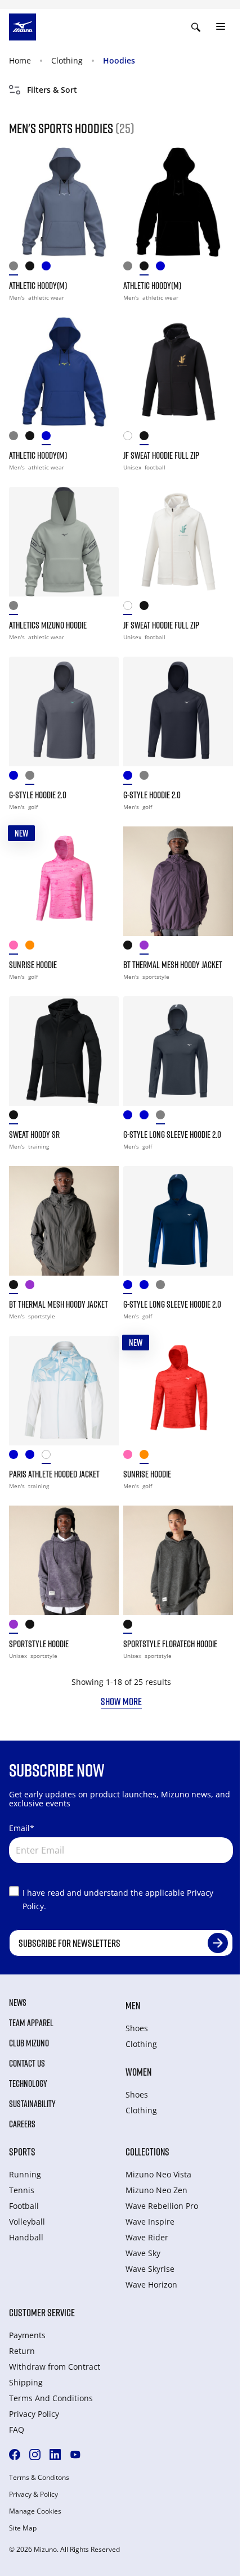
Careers (22, 2124)
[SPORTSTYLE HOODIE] (64, 1560)
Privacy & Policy (33, 2494)
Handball (26, 2237)
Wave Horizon (151, 2284)
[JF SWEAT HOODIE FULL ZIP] (178, 372)
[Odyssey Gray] (33, 778)
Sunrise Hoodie (33, 965)
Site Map (23, 2528)
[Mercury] (17, 608)
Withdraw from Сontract (55, 2367)
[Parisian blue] (33, 1457)
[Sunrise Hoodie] (64, 881)
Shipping (26, 2382)
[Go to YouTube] (75, 2455)
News (18, 2003)
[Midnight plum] (148, 948)
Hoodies (119, 60)
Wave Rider (147, 2237)
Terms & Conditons (39, 2478)
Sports (22, 2152)
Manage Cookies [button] (35, 2511)
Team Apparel (31, 2023)
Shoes (137, 2028)
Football (24, 2206)
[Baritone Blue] (17, 778)
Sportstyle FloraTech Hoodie (170, 1644)
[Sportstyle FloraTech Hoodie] (178, 1560)
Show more (121, 1701)
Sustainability (32, 2104)
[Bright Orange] (33, 948)
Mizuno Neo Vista (158, 2174)
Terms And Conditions (51, 2398)
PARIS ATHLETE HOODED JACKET (54, 1474)
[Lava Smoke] (164, 1117)
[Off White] (131, 438)
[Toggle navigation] (221, 27)
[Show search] (196, 27)
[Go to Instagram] (35, 2455)
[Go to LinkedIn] (55, 2455)
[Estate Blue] (131, 1117)
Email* (22, 1828)
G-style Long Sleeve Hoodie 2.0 (172, 1135)
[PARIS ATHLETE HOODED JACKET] (64, 1391)
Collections (147, 2152)
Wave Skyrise (150, 2269)
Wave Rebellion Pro (162, 2206)
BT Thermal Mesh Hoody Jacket (173, 965)
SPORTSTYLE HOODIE (39, 1644)
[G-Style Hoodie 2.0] (64, 711)
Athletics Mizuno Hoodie (48, 625)
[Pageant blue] (17, 1457)
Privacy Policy (34, 2414)
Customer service (42, 2312)
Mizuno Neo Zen (156, 2190)
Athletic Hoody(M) (38, 286)
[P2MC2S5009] (17, 1117)
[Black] (148, 438)
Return (22, 2351)
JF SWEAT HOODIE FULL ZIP (161, 455)
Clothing (67, 60)
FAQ (17, 2430)
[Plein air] (50, 1457)
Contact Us (27, 2063)
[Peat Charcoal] (131, 1627)
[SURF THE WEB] (50, 268)
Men (133, 2005)
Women (138, 2072)
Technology (28, 2084)
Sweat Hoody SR (34, 1135)
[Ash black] (131, 948)
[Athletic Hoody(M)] (64, 202)
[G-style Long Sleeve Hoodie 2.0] (178, 1051)
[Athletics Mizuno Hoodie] (64, 542)
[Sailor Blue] (148, 1117)
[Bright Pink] (17, 948)
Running (25, 2174)
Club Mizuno (29, 2043)
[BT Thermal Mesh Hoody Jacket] (178, 881)
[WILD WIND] (17, 268)
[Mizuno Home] (23, 26)
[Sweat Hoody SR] (64, 1051)
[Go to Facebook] (15, 2455)
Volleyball (27, 2222)
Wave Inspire (150, 2222)
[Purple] (17, 1627)
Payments (27, 2335)
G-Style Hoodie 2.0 (38, 795)
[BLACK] (33, 268)
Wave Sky (143, 2253)
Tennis (22, 2190)
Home (20, 60)
